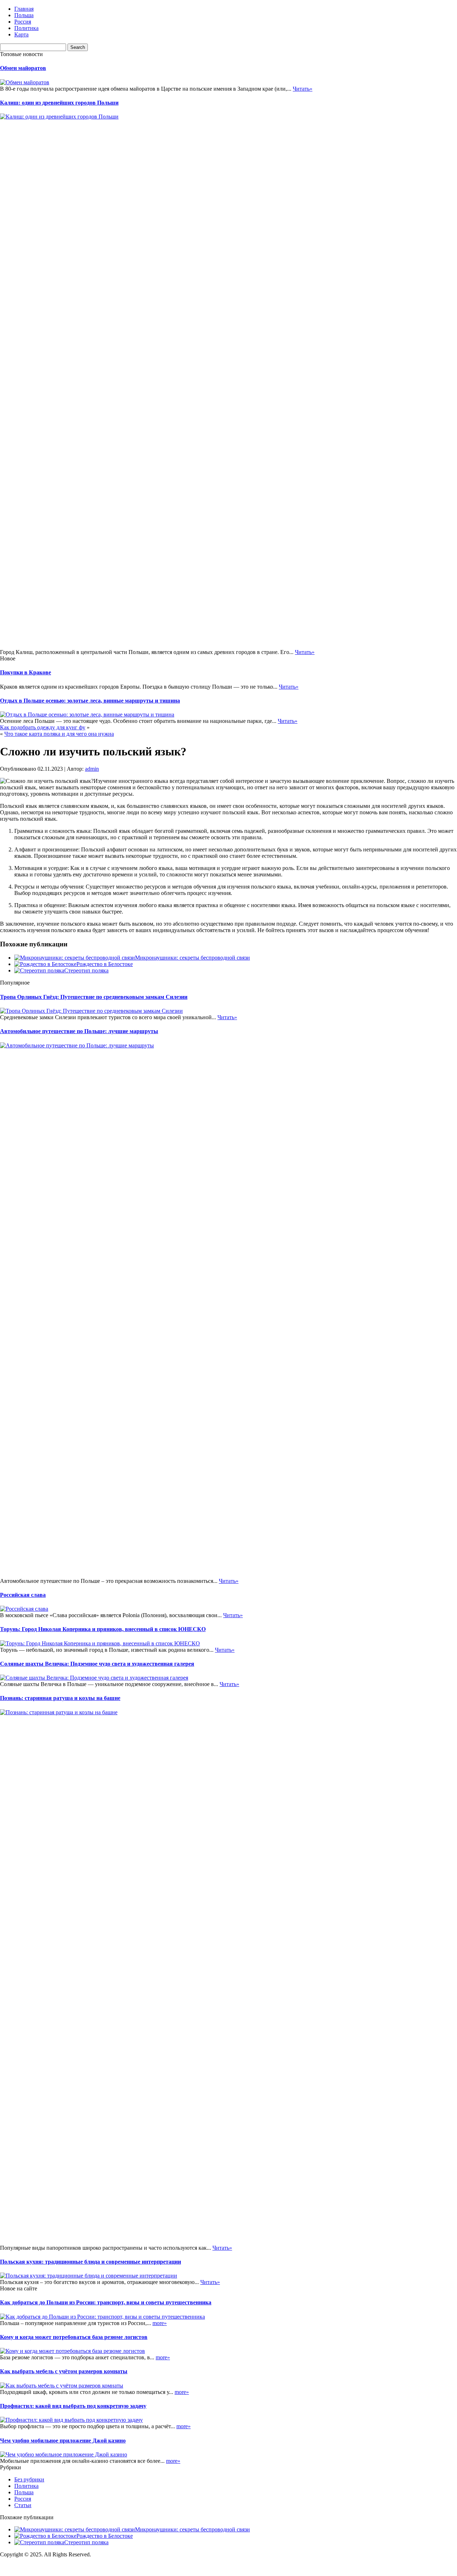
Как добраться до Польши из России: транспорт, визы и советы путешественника (106, 2302)
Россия (23, 22)
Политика (26, 28)
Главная (24, 9)
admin (92, 769)
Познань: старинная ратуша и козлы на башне (60, 1698)
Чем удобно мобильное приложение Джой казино (63, 2441)
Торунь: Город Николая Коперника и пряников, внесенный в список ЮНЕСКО (103, 1629)
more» (160, 2323)
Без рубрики (29, 2479)
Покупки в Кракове (26, 672)
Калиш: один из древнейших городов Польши (59, 103)
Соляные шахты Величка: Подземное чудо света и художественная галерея (97, 1664)
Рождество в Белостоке (105, 964)
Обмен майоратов (23, 68)
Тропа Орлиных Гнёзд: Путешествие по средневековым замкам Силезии (94, 997)
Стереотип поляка (86, 970)
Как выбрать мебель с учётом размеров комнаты (64, 2371)
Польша (24, 15)
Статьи (23, 2505)
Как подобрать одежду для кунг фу (43, 727)
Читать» (303, 89)
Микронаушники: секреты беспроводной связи (192, 958)
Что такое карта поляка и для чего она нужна (59, 734)
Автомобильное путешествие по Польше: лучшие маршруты (79, 1031)
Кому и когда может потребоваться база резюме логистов (74, 2337)
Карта (21, 34)
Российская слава (23, 1595)
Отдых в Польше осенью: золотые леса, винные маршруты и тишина (90, 701)
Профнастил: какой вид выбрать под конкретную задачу (73, 2406)
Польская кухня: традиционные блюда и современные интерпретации (91, 2262)
